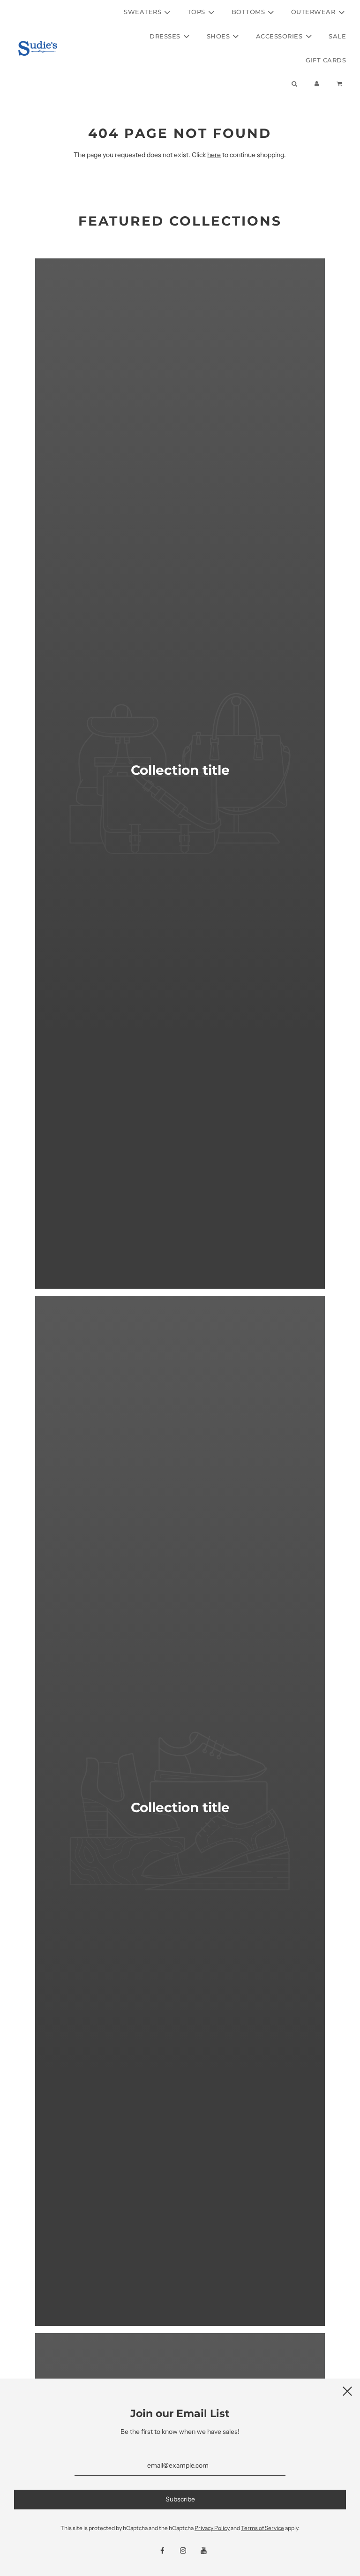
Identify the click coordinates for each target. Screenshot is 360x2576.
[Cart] (341, 84)
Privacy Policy (212, 2528)
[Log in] (317, 84)
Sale (337, 36)
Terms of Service (262, 2528)
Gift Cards (326, 60)
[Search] (294, 84)
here (214, 155)
